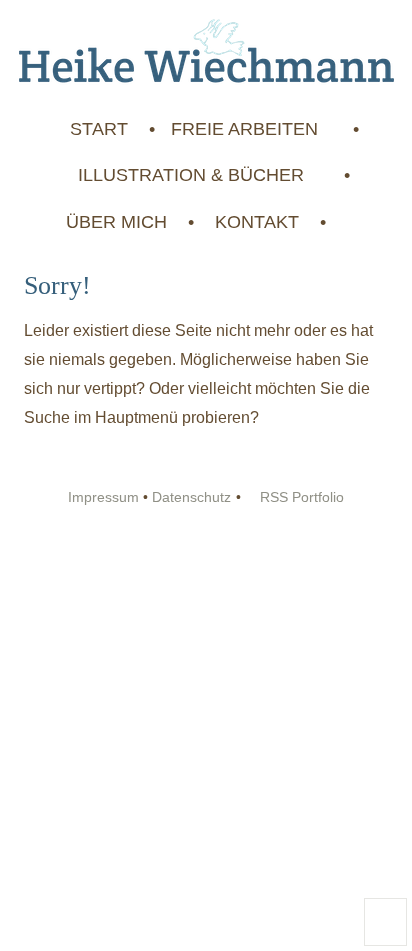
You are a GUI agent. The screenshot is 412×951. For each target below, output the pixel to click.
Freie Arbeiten (247, 129)
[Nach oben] (385, 922)
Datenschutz (191, 497)
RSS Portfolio (300, 497)
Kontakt (257, 222)
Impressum (103, 497)
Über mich (116, 222)
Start (99, 129)
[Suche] (342, 222)
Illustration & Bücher (193, 175)
